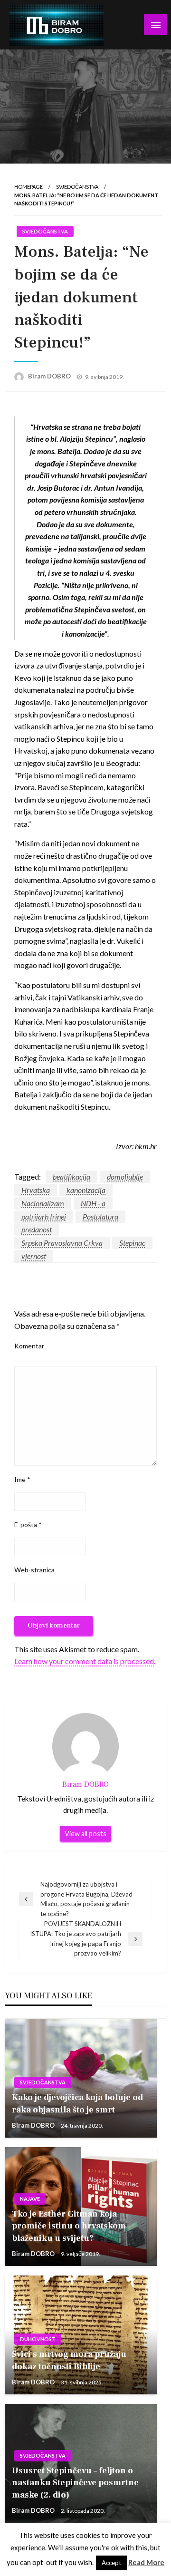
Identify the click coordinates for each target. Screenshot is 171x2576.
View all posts (85, 1834)
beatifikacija (71, 1177)
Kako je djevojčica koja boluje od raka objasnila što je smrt (77, 2103)
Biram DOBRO (50, 376)
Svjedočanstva (77, 187)
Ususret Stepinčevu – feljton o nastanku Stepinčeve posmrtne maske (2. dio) (75, 2483)
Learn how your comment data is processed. (85, 1661)
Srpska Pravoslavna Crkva (62, 1243)
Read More (146, 2562)
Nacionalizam (43, 1203)
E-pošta (28, 1525)
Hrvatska (36, 1190)
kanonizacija (86, 1190)
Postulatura (100, 1216)
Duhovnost (38, 2339)
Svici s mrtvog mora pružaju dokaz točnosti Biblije (69, 2360)
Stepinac (132, 1243)
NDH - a (93, 1203)
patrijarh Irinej (44, 1216)
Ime (22, 1479)
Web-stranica (34, 1570)
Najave (30, 2199)
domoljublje (125, 1177)
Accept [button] (111, 2563)
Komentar (29, 1346)
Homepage (28, 187)
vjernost (34, 1256)
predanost (37, 1229)
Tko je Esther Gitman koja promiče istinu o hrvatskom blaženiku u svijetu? (69, 2226)
